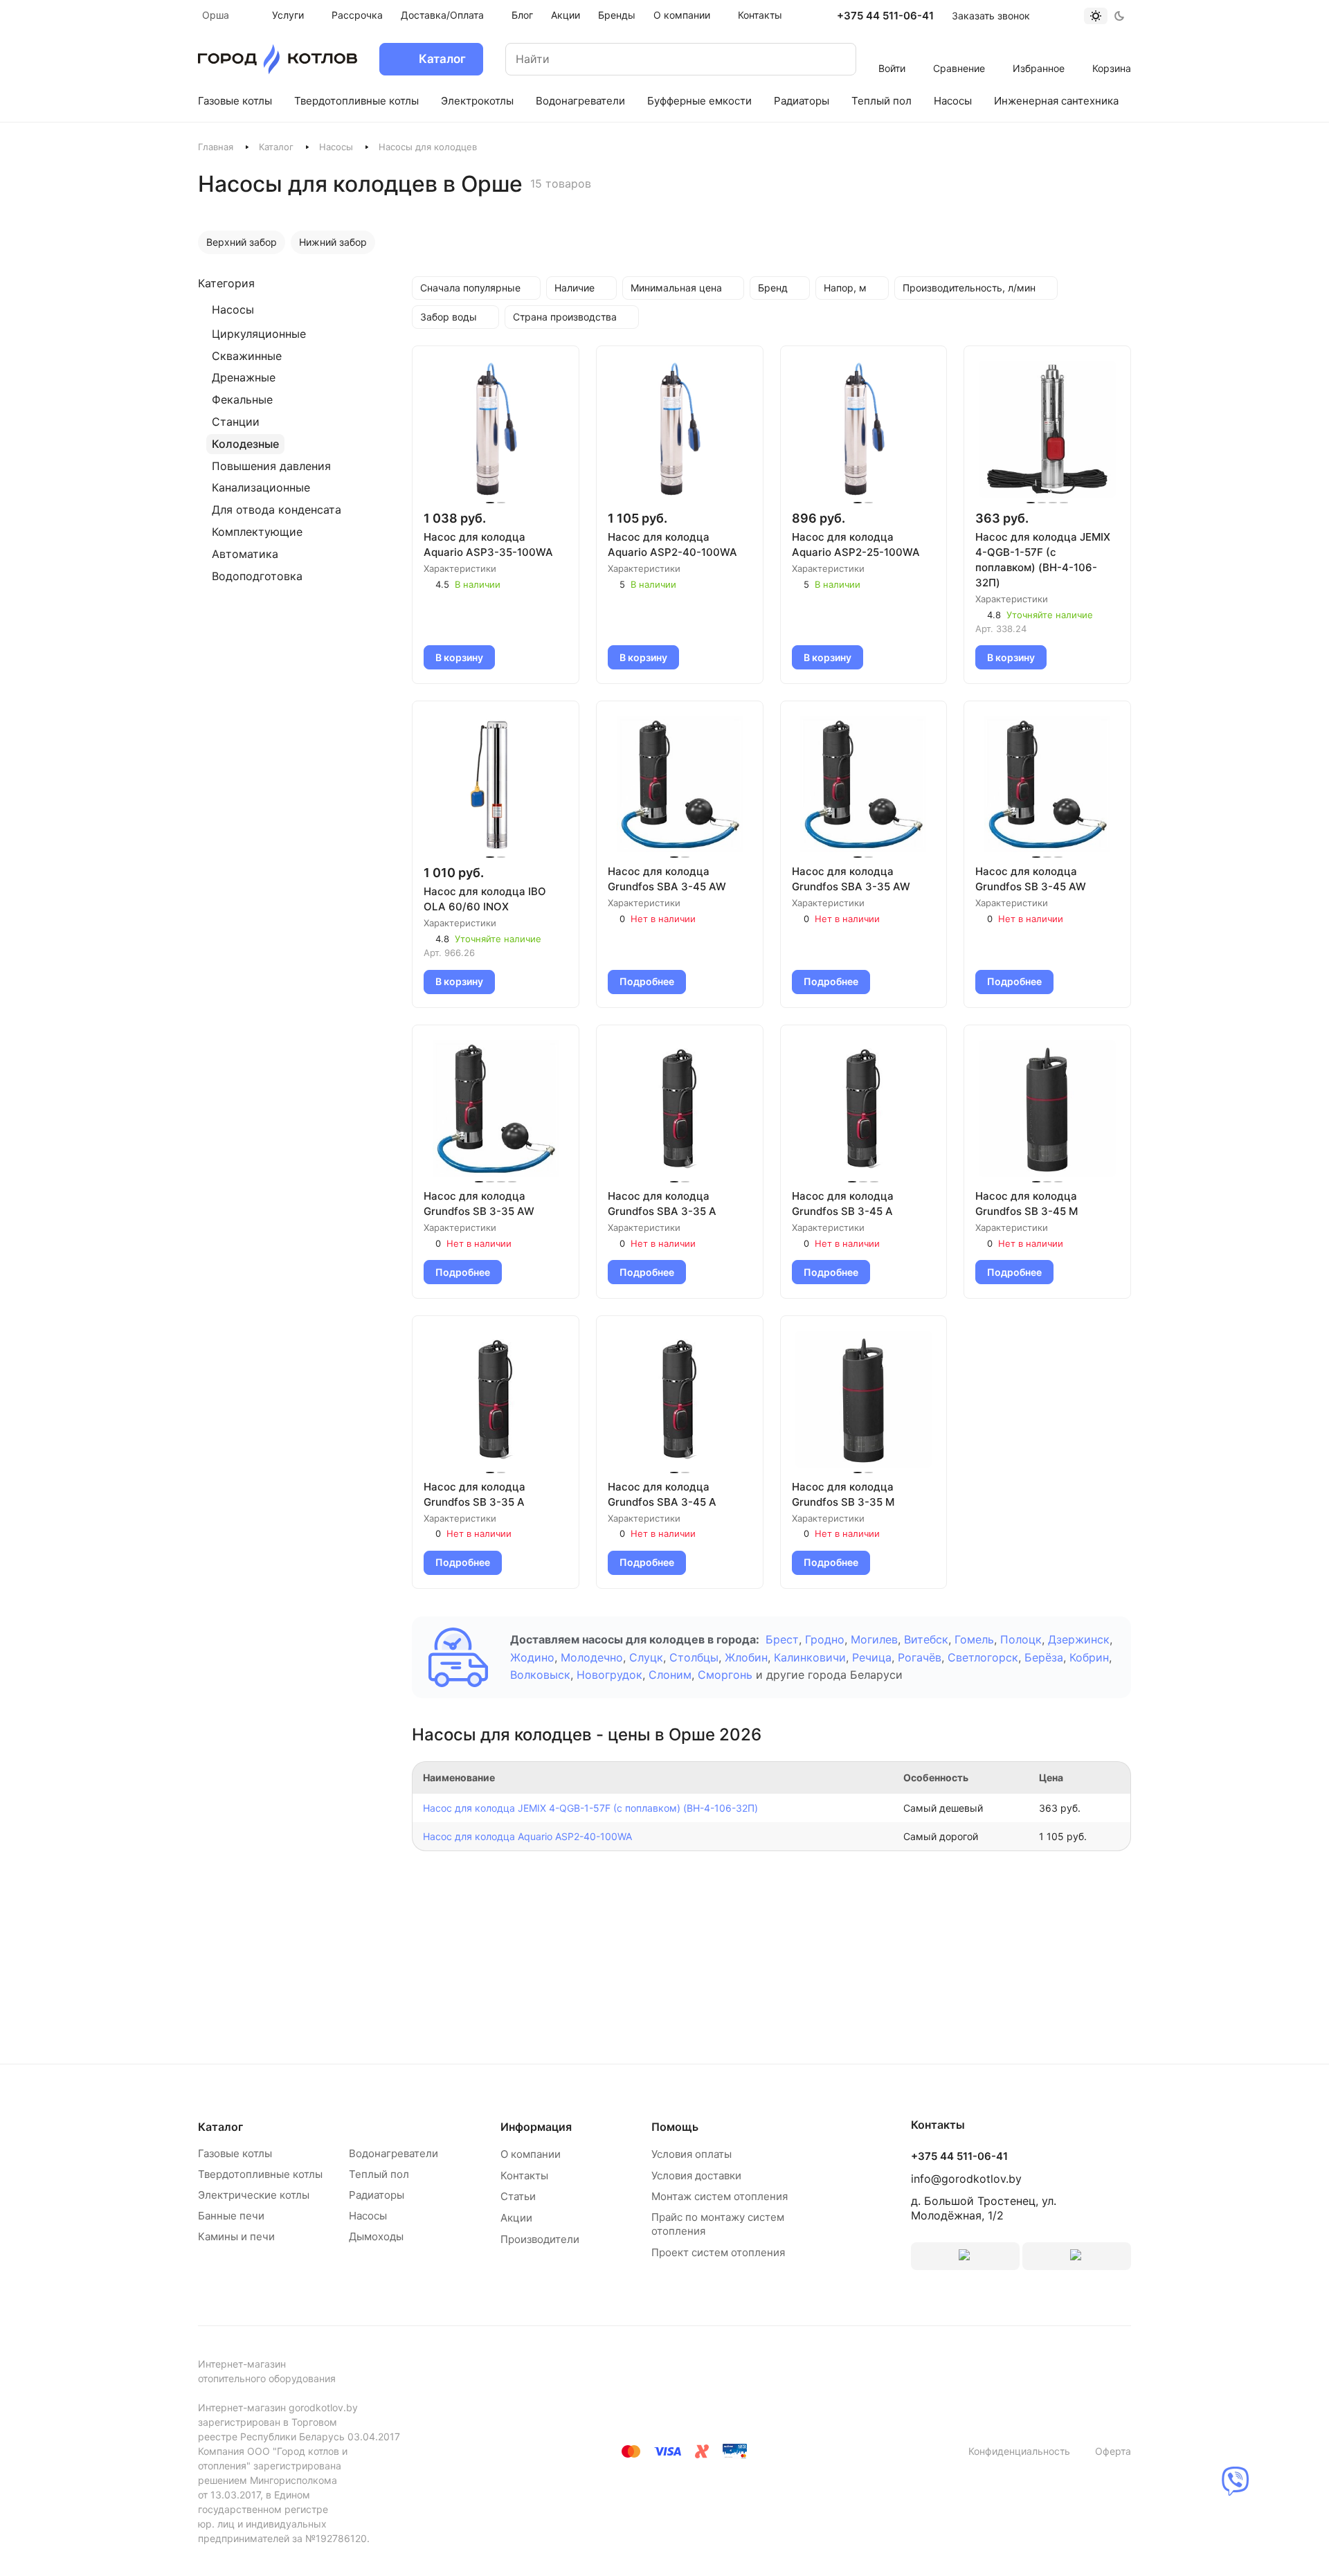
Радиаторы (377, 2195)
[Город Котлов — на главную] (278, 59)
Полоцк (1021, 1639)
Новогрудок (609, 1675)
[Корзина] (1112, 50)
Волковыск (540, 1675)
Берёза (1044, 1657)
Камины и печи (236, 2236)
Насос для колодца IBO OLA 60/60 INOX (485, 899)
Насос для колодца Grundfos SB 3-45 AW (1031, 879)
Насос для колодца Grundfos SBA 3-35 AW (851, 879)
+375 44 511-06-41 (885, 16)
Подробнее (647, 981)
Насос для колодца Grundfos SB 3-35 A (474, 1494)
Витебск (926, 1639)
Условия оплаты (691, 2154)
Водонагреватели (394, 2153)
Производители (540, 2239)
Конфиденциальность (1019, 2451)
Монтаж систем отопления (720, 2196)
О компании (531, 2154)
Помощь (675, 2127)
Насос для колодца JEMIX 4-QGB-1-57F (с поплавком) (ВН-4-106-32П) (1043, 560)
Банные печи (231, 2216)
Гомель (974, 1639)
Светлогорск (983, 1657)
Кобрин (1089, 1657)
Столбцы (694, 1657)
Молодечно (592, 1657)
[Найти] (832, 59)
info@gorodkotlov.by (966, 2179)
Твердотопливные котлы (260, 2174)
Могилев (874, 1639)
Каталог (276, 147)
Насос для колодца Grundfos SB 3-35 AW (479, 1204)
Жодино (532, 1657)
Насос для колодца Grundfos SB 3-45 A (843, 1204)
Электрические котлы (254, 2195)
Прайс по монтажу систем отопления (718, 2224)
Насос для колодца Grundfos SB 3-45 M (1027, 1204)
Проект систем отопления (718, 2252)
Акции (516, 2218)
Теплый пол (379, 2174)
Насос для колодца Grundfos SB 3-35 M (843, 1494)
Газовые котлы (235, 2153)
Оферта (1113, 2451)
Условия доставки (696, 2176)
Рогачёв (920, 1657)
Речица (872, 1657)
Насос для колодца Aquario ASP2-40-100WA (672, 544)
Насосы (336, 147)
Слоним (670, 1675)
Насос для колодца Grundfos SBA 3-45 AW (667, 879)
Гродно (825, 1639)
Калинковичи (810, 1657)
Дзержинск (1079, 1639)
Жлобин (746, 1657)
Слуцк (646, 1657)
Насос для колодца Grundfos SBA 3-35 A (662, 1204)
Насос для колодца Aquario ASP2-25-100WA (856, 544)
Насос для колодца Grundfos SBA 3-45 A (662, 1494)
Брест (782, 1639)
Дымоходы (376, 2236)
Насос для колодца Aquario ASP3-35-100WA (488, 544)
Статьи (518, 2196)
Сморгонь (725, 1675)
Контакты (524, 2176)
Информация (536, 2127)
